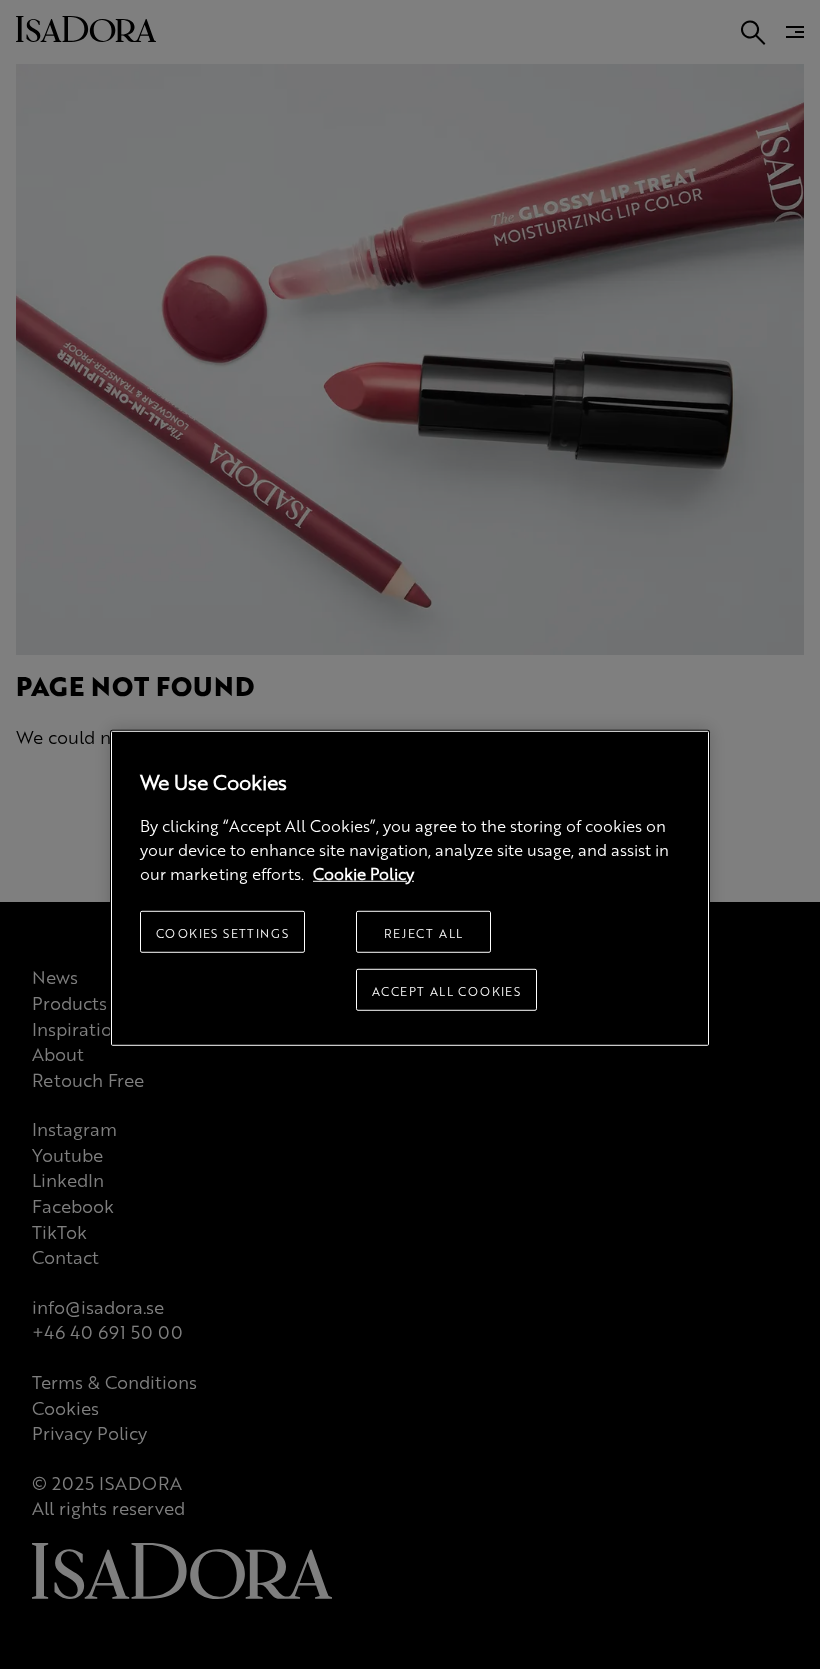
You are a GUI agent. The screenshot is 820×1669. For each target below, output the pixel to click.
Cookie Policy (363, 872)
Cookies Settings (222, 932)
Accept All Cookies (446, 990)
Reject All (424, 932)
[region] (410, 887)
